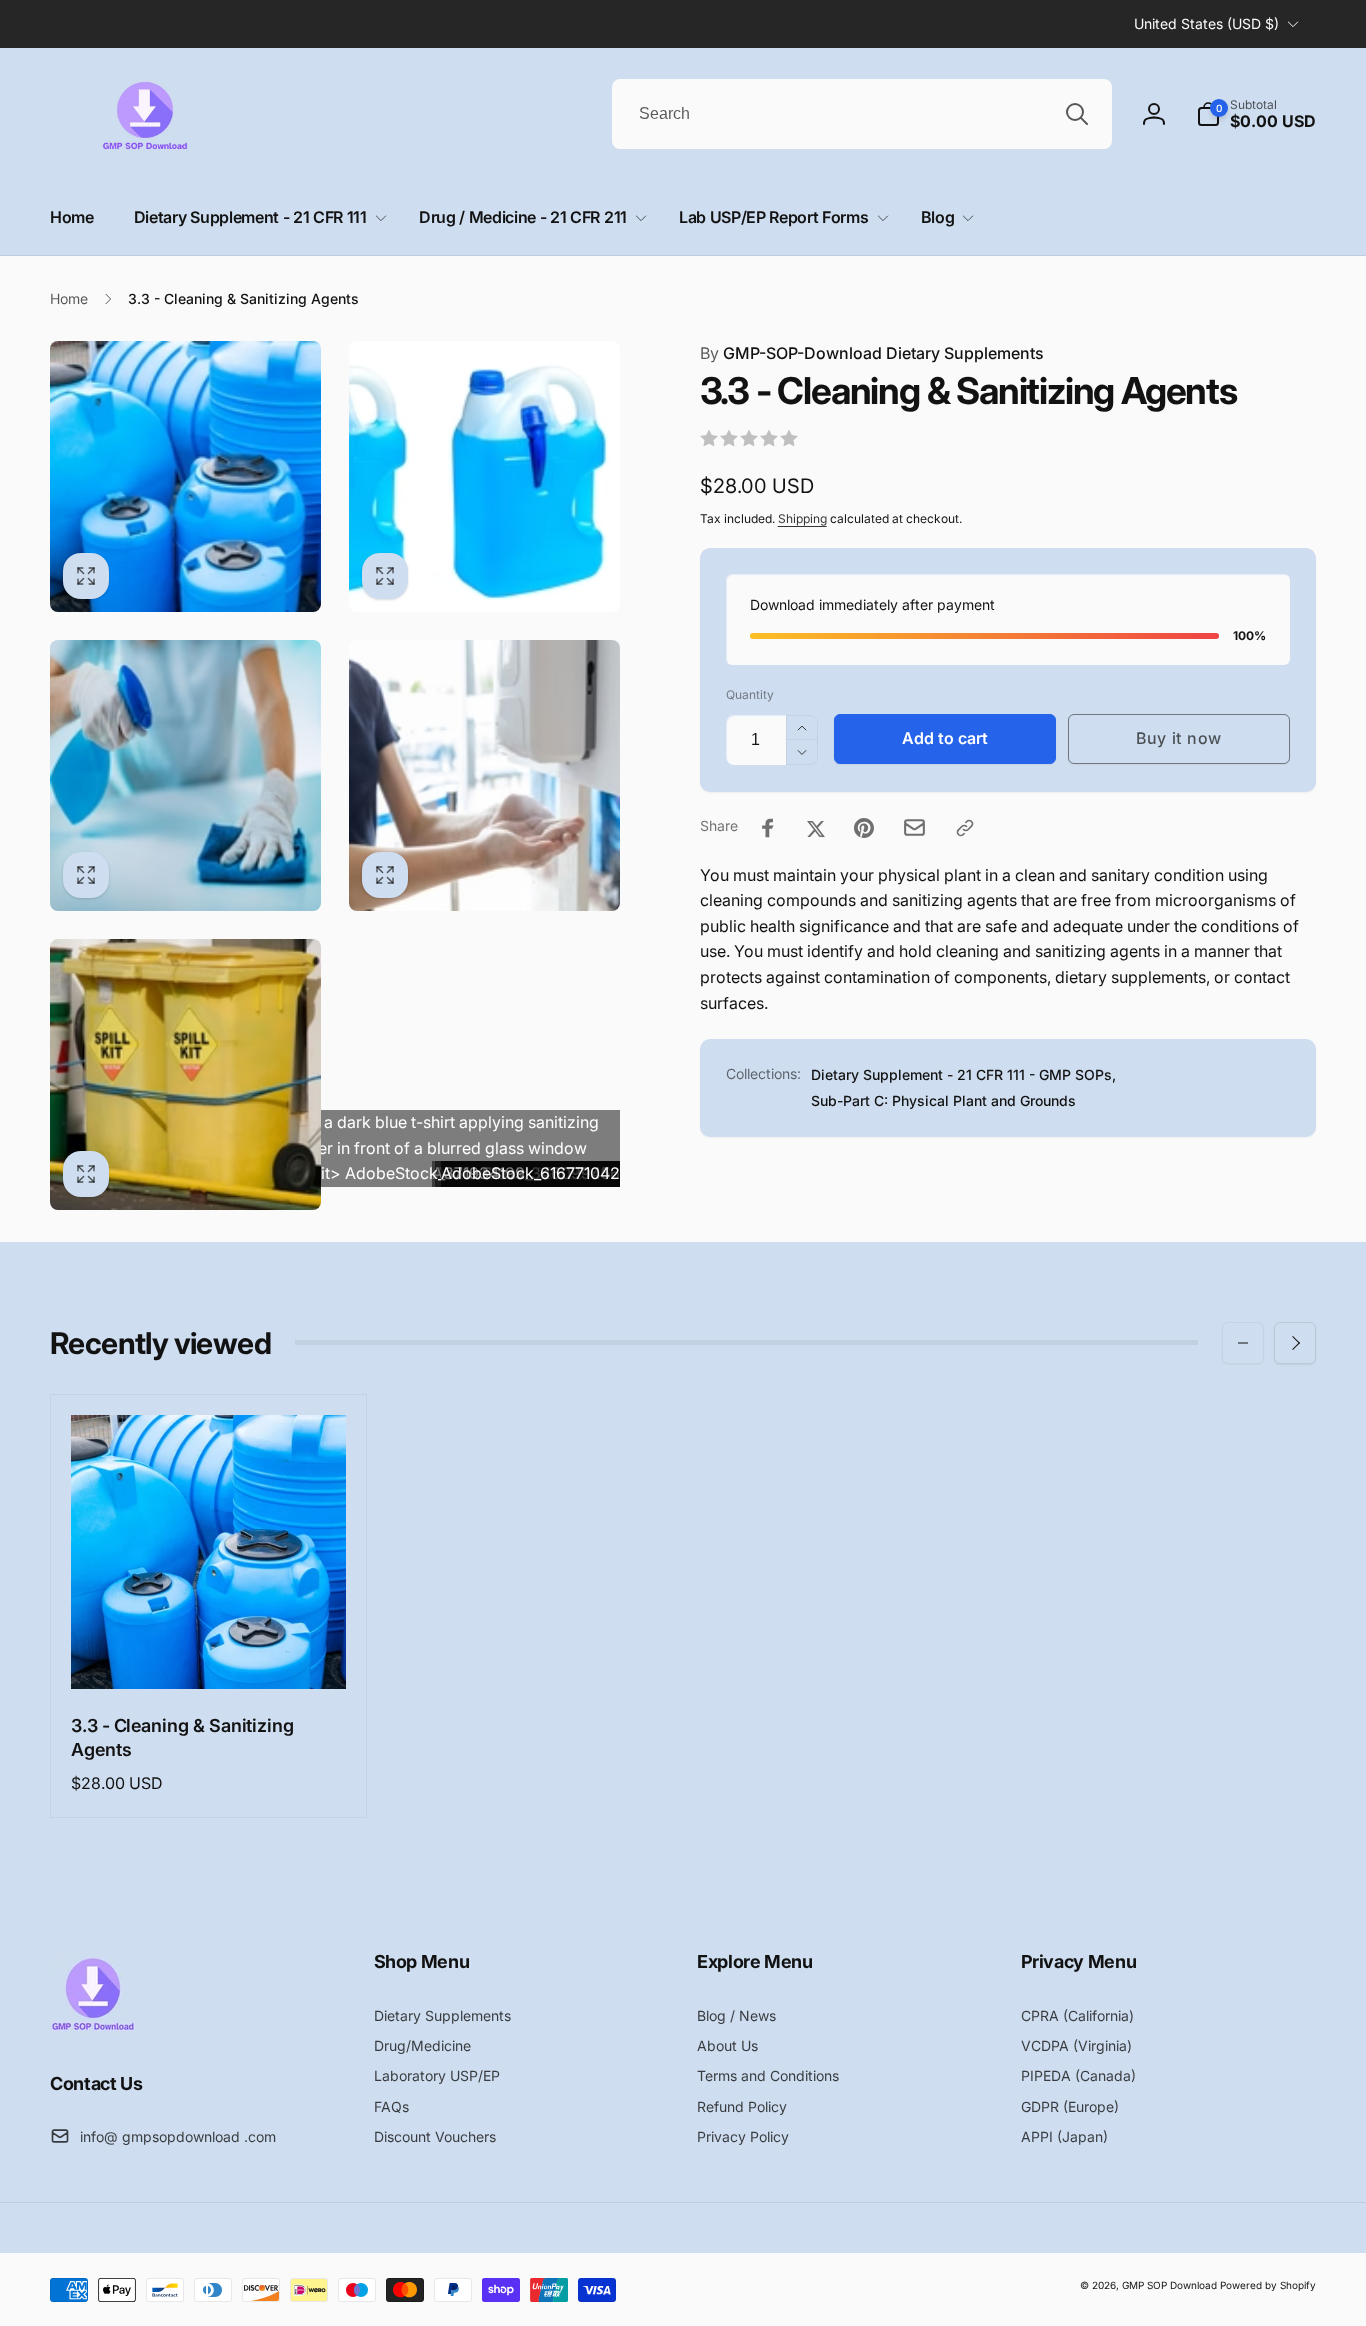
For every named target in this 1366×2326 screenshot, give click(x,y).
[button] (1256, 114)
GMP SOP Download (1169, 2285)
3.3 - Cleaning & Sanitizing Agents (182, 1737)
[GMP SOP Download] (92, 2029)
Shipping (802, 518)
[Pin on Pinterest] (864, 828)
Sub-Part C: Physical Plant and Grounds (943, 1100)
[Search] (1077, 114)
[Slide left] (1243, 1343)
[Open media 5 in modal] (185, 1074)
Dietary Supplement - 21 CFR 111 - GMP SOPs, (963, 1075)
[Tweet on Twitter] (816, 828)
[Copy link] (965, 828)
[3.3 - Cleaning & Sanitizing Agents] (209, 1652)
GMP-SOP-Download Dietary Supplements (872, 353)
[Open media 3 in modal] (185, 775)
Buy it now (1179, 739)
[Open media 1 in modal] (185, 476)
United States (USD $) (1206, 23)
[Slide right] (1295, 1343)
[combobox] (862, 114)
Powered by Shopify (1268, 2285)
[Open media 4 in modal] (484, 775)
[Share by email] (914, 827)
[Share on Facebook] (768, 828)
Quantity (750, 695)
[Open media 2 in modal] (484, 476)
